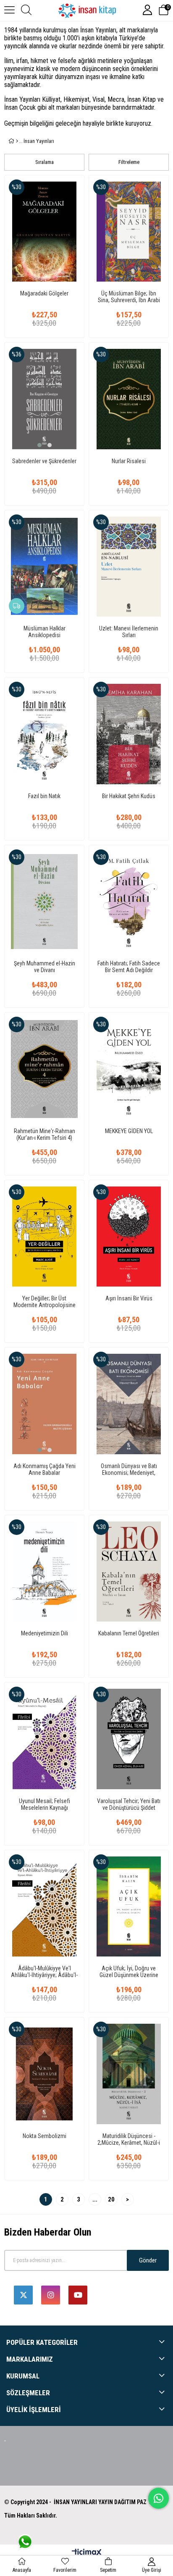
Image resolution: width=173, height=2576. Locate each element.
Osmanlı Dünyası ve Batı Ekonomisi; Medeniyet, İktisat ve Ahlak (129, 1469)
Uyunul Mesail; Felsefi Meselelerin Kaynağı (45, 1804)
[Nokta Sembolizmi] (44, 2074)
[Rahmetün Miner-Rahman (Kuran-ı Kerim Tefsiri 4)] (44, 1069)
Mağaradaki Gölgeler (44, 293)
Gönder (148, 2260)
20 (111, 2199)
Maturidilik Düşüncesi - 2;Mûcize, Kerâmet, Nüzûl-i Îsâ (129, 2139)
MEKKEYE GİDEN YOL (129, 1131)
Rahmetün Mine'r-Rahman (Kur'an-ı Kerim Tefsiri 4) (45, 1134)
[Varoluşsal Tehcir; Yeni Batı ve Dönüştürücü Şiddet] (129, 1739)
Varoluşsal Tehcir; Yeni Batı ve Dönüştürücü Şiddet (129, 1804)
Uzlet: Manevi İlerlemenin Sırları (129, 632)
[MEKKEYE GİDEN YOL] (129, 1069)
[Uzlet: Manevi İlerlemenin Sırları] (129, 567)
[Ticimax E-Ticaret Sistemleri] (87, 2553)
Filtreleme (129, 162)
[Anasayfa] (17, 141)
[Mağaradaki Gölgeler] (44, 232)
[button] (39, 445)
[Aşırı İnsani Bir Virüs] (129, 1237)
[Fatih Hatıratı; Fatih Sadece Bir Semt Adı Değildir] (129, 902)
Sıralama (45, 162)
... (95, 2199)
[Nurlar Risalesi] (129, 399)
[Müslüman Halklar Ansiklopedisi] (44, 567)
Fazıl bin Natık (44, 796)
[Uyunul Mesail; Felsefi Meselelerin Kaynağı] (44, 1739)
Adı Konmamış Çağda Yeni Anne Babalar (45, 1469)
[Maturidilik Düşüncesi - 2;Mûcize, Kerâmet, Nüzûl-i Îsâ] (129, 2074)
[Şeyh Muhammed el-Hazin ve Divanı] (44, 902)
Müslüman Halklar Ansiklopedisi (45, 632)
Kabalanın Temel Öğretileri (129, 1633)
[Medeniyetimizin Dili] (44, 1572)
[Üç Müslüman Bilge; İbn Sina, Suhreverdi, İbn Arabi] (129, 232)
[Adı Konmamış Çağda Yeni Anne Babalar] (44, 1404)
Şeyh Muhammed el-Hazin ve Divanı (45, 967)
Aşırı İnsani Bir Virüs (129, 1298)
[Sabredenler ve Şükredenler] (44, 399)
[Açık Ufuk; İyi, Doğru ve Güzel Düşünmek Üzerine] (129, 1907)
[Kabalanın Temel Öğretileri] (129, 1572)
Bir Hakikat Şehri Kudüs (129, 796)
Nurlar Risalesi (129, 461)
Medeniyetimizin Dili (45, 1633)
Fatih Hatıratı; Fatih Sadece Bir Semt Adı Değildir (129, 967)
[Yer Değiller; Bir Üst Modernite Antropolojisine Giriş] (44, 1237)
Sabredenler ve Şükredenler (44, 461)
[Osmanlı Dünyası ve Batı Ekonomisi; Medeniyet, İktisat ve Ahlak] (129, 1404)
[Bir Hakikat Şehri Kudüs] (129, 734)
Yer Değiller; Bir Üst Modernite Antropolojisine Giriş (45, 1302)
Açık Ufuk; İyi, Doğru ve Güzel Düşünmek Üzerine (129, 1972)
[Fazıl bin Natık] (44, 734)
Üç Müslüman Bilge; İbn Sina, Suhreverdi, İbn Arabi (129, 297)
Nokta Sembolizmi (45, 2136)
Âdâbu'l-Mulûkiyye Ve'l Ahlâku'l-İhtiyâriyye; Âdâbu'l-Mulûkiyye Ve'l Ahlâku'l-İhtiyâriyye (44, 1972)
